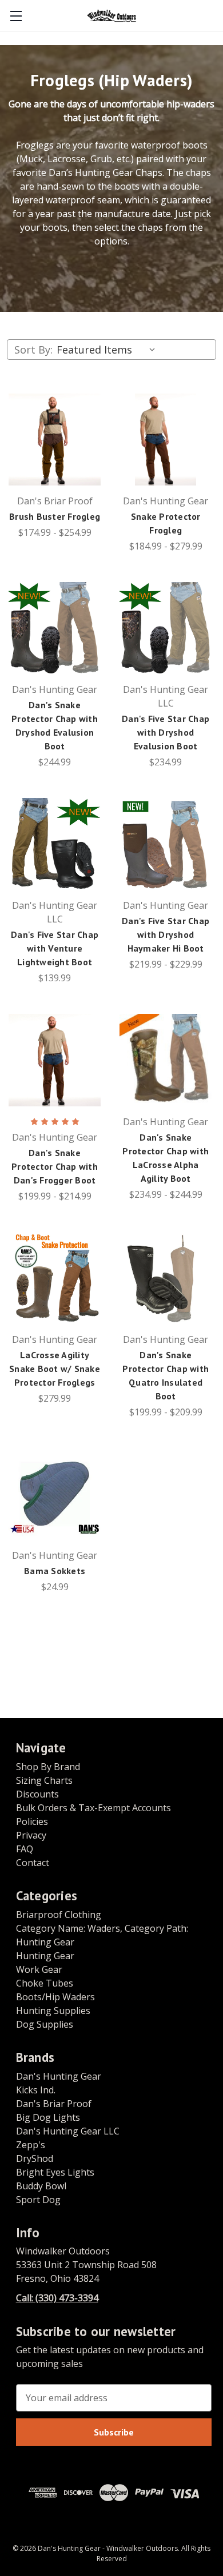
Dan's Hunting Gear (59, 2076)
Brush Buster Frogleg (55, 516)
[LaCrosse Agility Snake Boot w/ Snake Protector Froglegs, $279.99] (55, 1278)
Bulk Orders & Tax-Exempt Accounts (93, 1808)
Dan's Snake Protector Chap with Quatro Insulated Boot (166, 1375)
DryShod (35, 2158)
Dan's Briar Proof (54, 2104)
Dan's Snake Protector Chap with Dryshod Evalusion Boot (55, 725)
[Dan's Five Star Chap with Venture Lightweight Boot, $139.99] (55, 844)
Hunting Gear (45, 1956)
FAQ (25, 1849)
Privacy (31, 1835)
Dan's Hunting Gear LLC (68, 2131)
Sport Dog (38, 2200)
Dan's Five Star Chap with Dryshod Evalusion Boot (166, 732)
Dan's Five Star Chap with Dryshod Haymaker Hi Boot (166, 934)
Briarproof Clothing (59, 1915)
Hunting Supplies (53, 2011)
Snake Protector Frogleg (166, 523)
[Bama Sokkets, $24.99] (55, 1494)
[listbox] (108, 350)
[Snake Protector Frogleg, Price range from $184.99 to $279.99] (166, 440)
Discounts (37, 1794)
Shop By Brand (48, 1767)
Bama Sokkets (55, 1571)
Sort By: (33, 350)
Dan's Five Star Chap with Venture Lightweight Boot (55, 948)
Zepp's (31, 2145)
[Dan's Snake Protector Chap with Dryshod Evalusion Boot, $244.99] (55, 628)
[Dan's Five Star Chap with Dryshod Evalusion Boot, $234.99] (166, 628)
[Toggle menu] (16, 16)
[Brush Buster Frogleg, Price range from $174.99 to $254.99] (55, 440)
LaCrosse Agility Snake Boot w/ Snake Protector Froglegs (55, 1369)
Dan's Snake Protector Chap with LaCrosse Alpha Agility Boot (166, 1158)
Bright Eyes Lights (55, 2172)
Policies (32, 1821)
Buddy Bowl (41, 2186)
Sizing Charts (44, 1780)
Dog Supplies (45, 2024)
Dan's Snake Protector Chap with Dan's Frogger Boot (55, 1166)
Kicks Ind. (36, 2090)
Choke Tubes (45, 1983)
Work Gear (39, 1969)
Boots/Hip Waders (55, 1997)
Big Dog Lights (48, 2117)
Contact (33, 1863)
